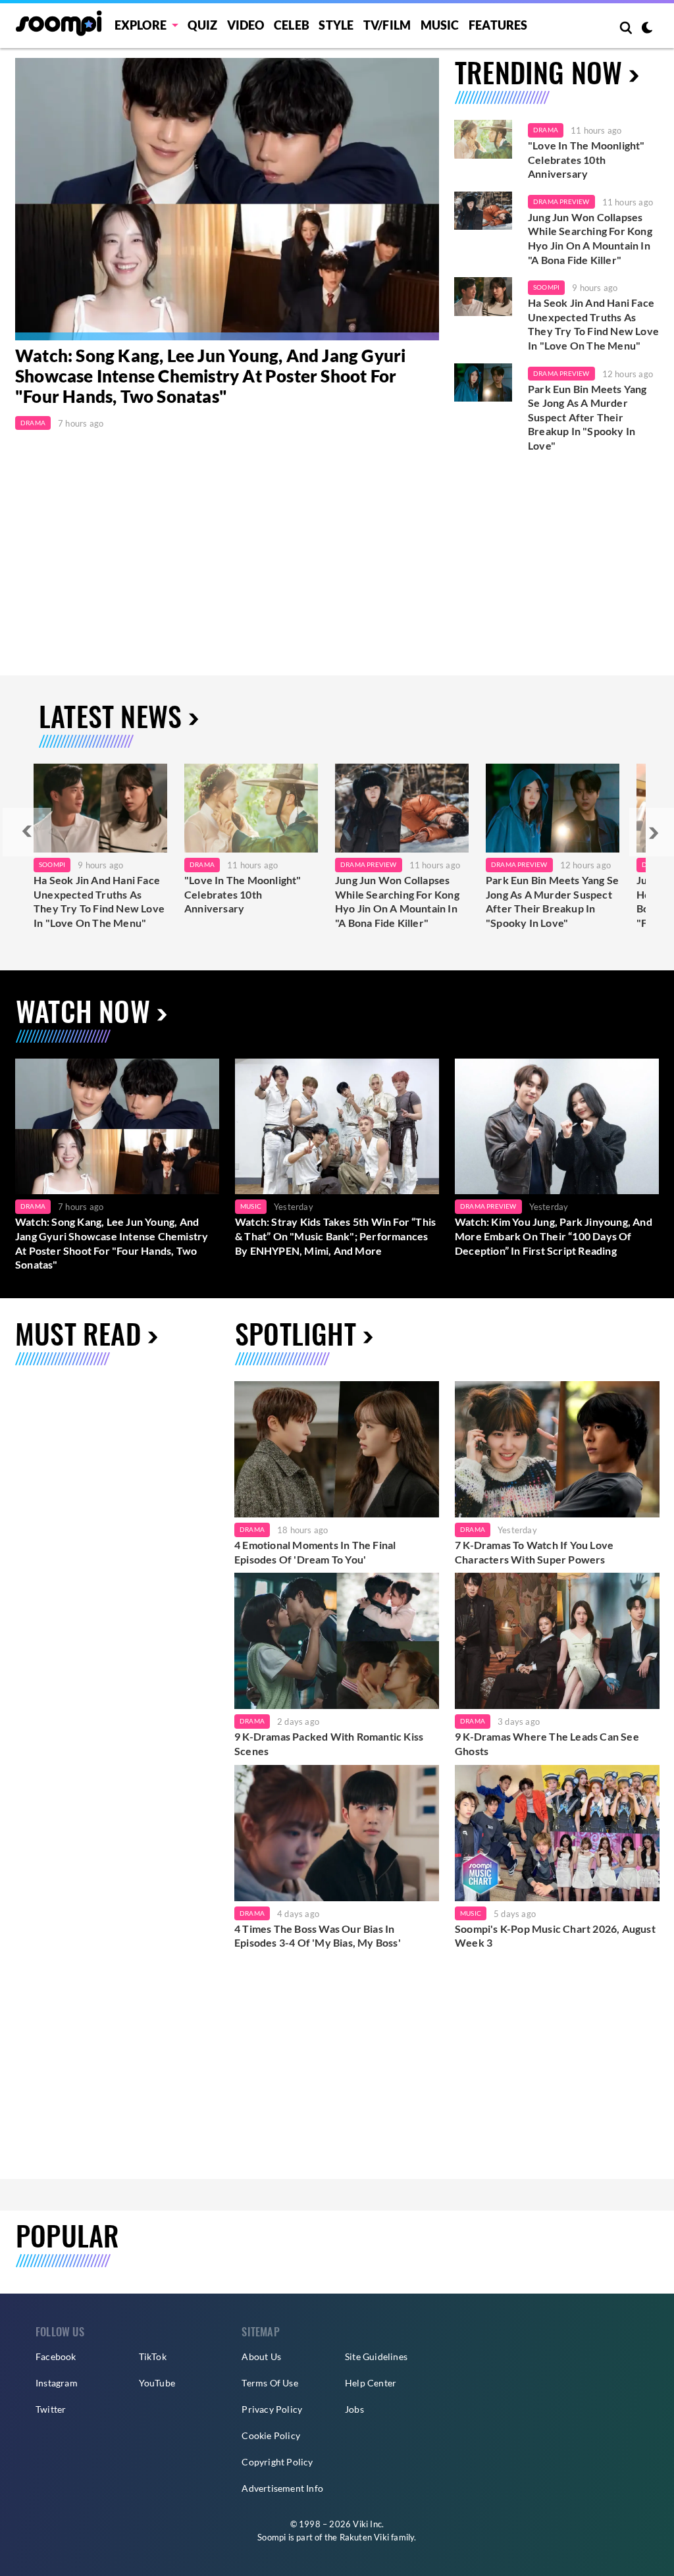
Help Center (371, 2383)
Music (440, 25)
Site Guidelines (376, 2356)
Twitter (51, 2409)
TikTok (153, 2356)
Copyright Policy (277, 2462)
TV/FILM (387, 25)
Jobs (354, 2409)
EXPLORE (141, 25)
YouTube (157, 2383)
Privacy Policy (272, 2409)
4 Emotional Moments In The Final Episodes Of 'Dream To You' (315, 1552)
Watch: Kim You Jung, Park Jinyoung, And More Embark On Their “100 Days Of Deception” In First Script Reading (554, 1236)
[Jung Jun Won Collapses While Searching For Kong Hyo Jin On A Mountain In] (402, 808)
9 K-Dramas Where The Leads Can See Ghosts (547, 1744)
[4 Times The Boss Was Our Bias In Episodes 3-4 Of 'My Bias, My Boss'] (337, 1833)
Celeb (292, 25)
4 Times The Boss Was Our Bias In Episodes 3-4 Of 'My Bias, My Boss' (318, 1936)
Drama (33, 423)
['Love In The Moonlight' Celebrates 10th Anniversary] (483, 139)
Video (246, 25)
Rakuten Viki (364, 2537)
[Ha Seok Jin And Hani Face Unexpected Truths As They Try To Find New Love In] (100, 808)
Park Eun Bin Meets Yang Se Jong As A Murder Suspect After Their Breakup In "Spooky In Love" (587, 417)
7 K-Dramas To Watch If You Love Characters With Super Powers (534, 1552)
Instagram (57, 2383)
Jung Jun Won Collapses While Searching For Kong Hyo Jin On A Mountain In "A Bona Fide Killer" (590, 238)
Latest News (110, 716)
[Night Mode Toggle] (647, 29)
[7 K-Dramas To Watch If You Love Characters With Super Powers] (557, 1449)
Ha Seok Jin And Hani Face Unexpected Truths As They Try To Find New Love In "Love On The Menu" (593, 324)
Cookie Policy (271, 2435)
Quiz (202, 25)
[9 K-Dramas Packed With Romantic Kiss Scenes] (337, 1641)
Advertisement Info (282, 2488)
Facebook (56, 2356)
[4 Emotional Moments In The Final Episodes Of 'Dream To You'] (337, 1449)
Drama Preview (561, 201)
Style (336, 25)
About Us (261, 2356)
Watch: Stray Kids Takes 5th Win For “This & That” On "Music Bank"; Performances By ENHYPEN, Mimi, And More (335, 1236)
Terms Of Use (270, 2383)
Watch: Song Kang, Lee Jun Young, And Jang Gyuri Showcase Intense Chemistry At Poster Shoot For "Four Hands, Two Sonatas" (210, 376)
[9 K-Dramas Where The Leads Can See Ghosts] (557, 1641)
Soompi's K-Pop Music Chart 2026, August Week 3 (555, 1936)
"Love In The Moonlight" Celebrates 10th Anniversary (586, 159)
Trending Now (538, 72)
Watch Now (83, 1011)
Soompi (546, 287)
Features (498, 25)
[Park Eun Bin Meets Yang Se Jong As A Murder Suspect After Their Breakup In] (553, 808)
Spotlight (296, 1333)
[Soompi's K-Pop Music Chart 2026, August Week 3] (557, 1833)
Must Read (78, 1333)
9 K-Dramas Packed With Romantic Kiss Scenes (329, 1744)
